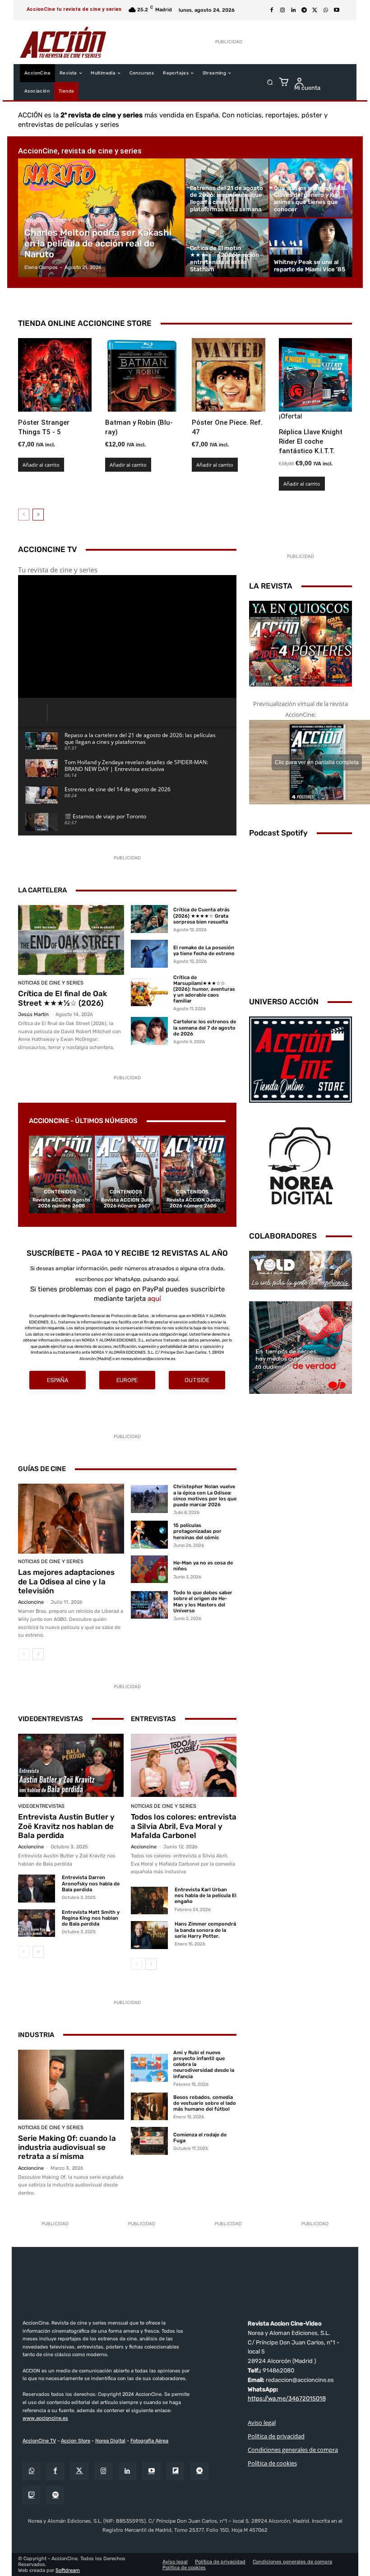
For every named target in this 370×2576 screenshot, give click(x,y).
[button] (270, 82)
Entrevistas (153, 1719)
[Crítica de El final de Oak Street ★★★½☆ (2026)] (71, 940)
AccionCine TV (39, 2440)
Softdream (68, 2570)
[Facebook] (272, 10)
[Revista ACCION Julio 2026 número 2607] (127, 1174)
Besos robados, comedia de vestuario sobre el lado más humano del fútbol (205, 2103)
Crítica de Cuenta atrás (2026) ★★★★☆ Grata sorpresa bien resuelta (201, 916)
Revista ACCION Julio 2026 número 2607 (127, 1203)
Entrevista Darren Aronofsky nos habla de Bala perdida (91, 1883)
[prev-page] (24, 515)
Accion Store (76, 2440)
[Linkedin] (293, 10)
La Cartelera (42, 890)
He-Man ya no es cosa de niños (203, 1566)
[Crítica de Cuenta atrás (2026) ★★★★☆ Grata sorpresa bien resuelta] (149, 919)
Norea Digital (110, 2440)
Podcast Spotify (278, 833)
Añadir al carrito (41, 465)
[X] (315, 10)
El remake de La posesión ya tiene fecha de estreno (204, 951)
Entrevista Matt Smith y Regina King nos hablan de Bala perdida (91, 1918)
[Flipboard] (175, 2471)
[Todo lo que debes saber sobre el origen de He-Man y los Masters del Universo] (149, 1605)
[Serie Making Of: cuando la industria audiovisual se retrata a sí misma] (71, 2085)
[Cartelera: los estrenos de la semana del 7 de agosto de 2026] (149, 1031)
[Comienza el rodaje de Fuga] (149, 2141)
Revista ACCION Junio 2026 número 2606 (193, 1203)
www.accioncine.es (45, 2418)
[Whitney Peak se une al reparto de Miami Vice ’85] (311, 248)
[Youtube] (337, 10)
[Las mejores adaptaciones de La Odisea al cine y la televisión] (71, 1519)
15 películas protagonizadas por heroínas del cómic (197, 1531)
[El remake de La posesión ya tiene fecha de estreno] (149, 954)
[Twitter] (79, 2471)
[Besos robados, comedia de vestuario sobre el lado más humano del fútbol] (149, 2107)
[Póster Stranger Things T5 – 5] (55, 375)
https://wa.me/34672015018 (287, 2398)
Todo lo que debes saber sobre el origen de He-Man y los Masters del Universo (203, 1602)
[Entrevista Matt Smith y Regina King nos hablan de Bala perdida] (37, 1923)
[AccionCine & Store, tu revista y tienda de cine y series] (63, 42)
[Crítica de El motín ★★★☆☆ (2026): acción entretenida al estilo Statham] (227, 248)
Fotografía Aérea (149, 2440)
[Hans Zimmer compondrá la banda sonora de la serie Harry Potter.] (149, 1935)
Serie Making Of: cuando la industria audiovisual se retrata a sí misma (67, 2147)
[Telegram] (304, 10)
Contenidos (60, 1192)
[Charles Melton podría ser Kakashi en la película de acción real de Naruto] (102, 218)
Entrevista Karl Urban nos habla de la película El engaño (206, 1896)
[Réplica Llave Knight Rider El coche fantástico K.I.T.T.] (316, 375)
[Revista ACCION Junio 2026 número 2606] (193, 1174)
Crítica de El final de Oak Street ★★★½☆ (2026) (62, 998)
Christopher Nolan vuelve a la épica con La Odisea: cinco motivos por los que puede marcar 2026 (205, 1496)
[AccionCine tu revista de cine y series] (185, 2285)
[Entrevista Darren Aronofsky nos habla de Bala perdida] (37, 1888)
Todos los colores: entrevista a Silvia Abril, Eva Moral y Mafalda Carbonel (184, 1826)
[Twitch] (31, 2495)
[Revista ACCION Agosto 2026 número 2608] (61, 1174)
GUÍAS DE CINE (42, 1469)
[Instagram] (282, 10)
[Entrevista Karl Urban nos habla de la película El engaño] (149, 1901)
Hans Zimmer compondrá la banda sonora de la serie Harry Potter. (205, 1930)
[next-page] (38, 515)
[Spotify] (55, 2495)
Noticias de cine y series (57, 220)
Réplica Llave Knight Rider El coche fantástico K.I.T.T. (311, 441)
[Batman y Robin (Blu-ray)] (142, 375)
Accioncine (31, 1602)
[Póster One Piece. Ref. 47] (229, 375)
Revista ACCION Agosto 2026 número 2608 (61, 1203)
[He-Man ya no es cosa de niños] (149, 1569)
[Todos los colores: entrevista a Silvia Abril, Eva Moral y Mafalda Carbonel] (184, 1765)
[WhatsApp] (326, 10)
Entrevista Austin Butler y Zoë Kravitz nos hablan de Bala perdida (66, 1826)
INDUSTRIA (36, 2035)
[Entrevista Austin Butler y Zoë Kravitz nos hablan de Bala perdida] (71, 1765)
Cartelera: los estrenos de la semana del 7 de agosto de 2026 (205, 1028)
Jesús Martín (33, 1014)
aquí (154, 1299)
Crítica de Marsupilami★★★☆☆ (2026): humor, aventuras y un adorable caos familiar (204, 989)
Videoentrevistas (51, 1719)
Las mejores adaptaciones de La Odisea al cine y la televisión (66, 1581)
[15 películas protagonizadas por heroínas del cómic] (149, 1535)
